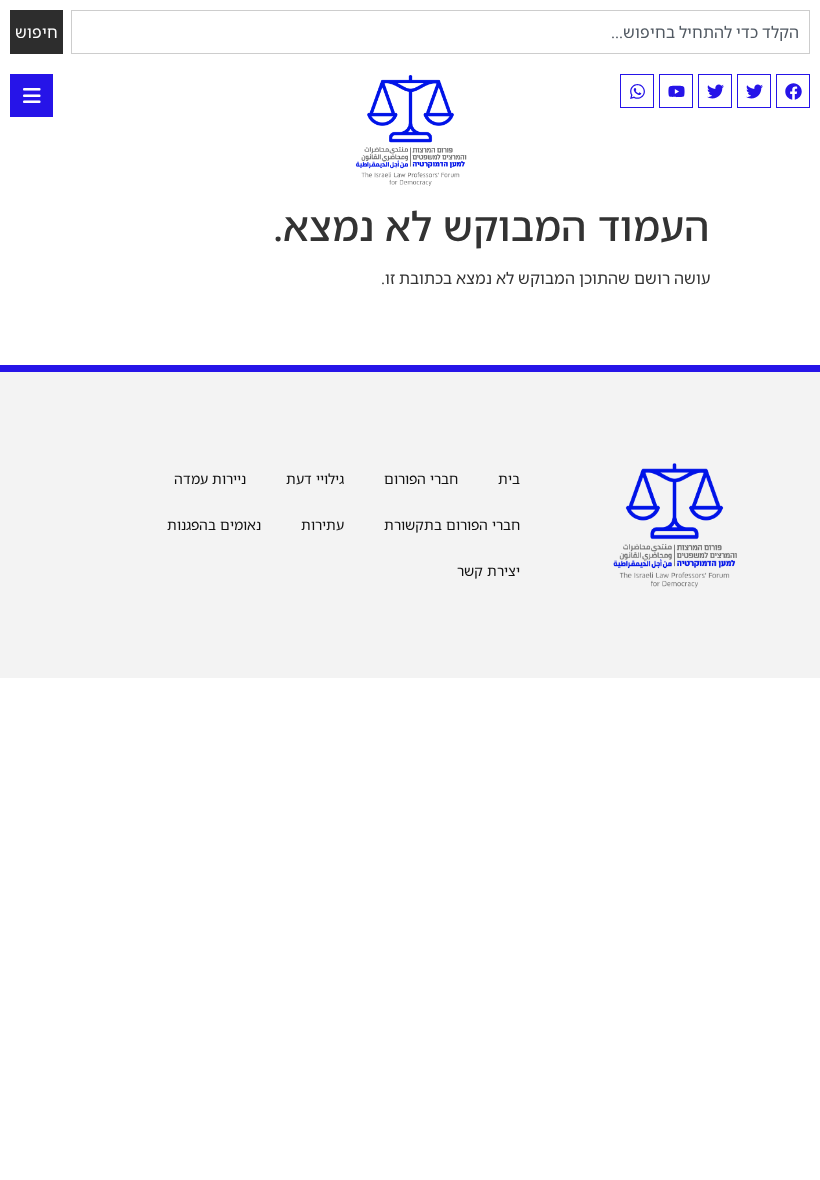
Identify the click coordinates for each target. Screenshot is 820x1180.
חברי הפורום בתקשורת (452, 524)
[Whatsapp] (637, 91)
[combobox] (440, 32)
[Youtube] (676, 91)
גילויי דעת (315, 478)
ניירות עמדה (210, 478)
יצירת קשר (488, 570)
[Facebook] (793, 91)
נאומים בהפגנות (214, 524)
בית (509, 478)
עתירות (322, 524)
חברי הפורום (421, 478)
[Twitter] (754, 91)
